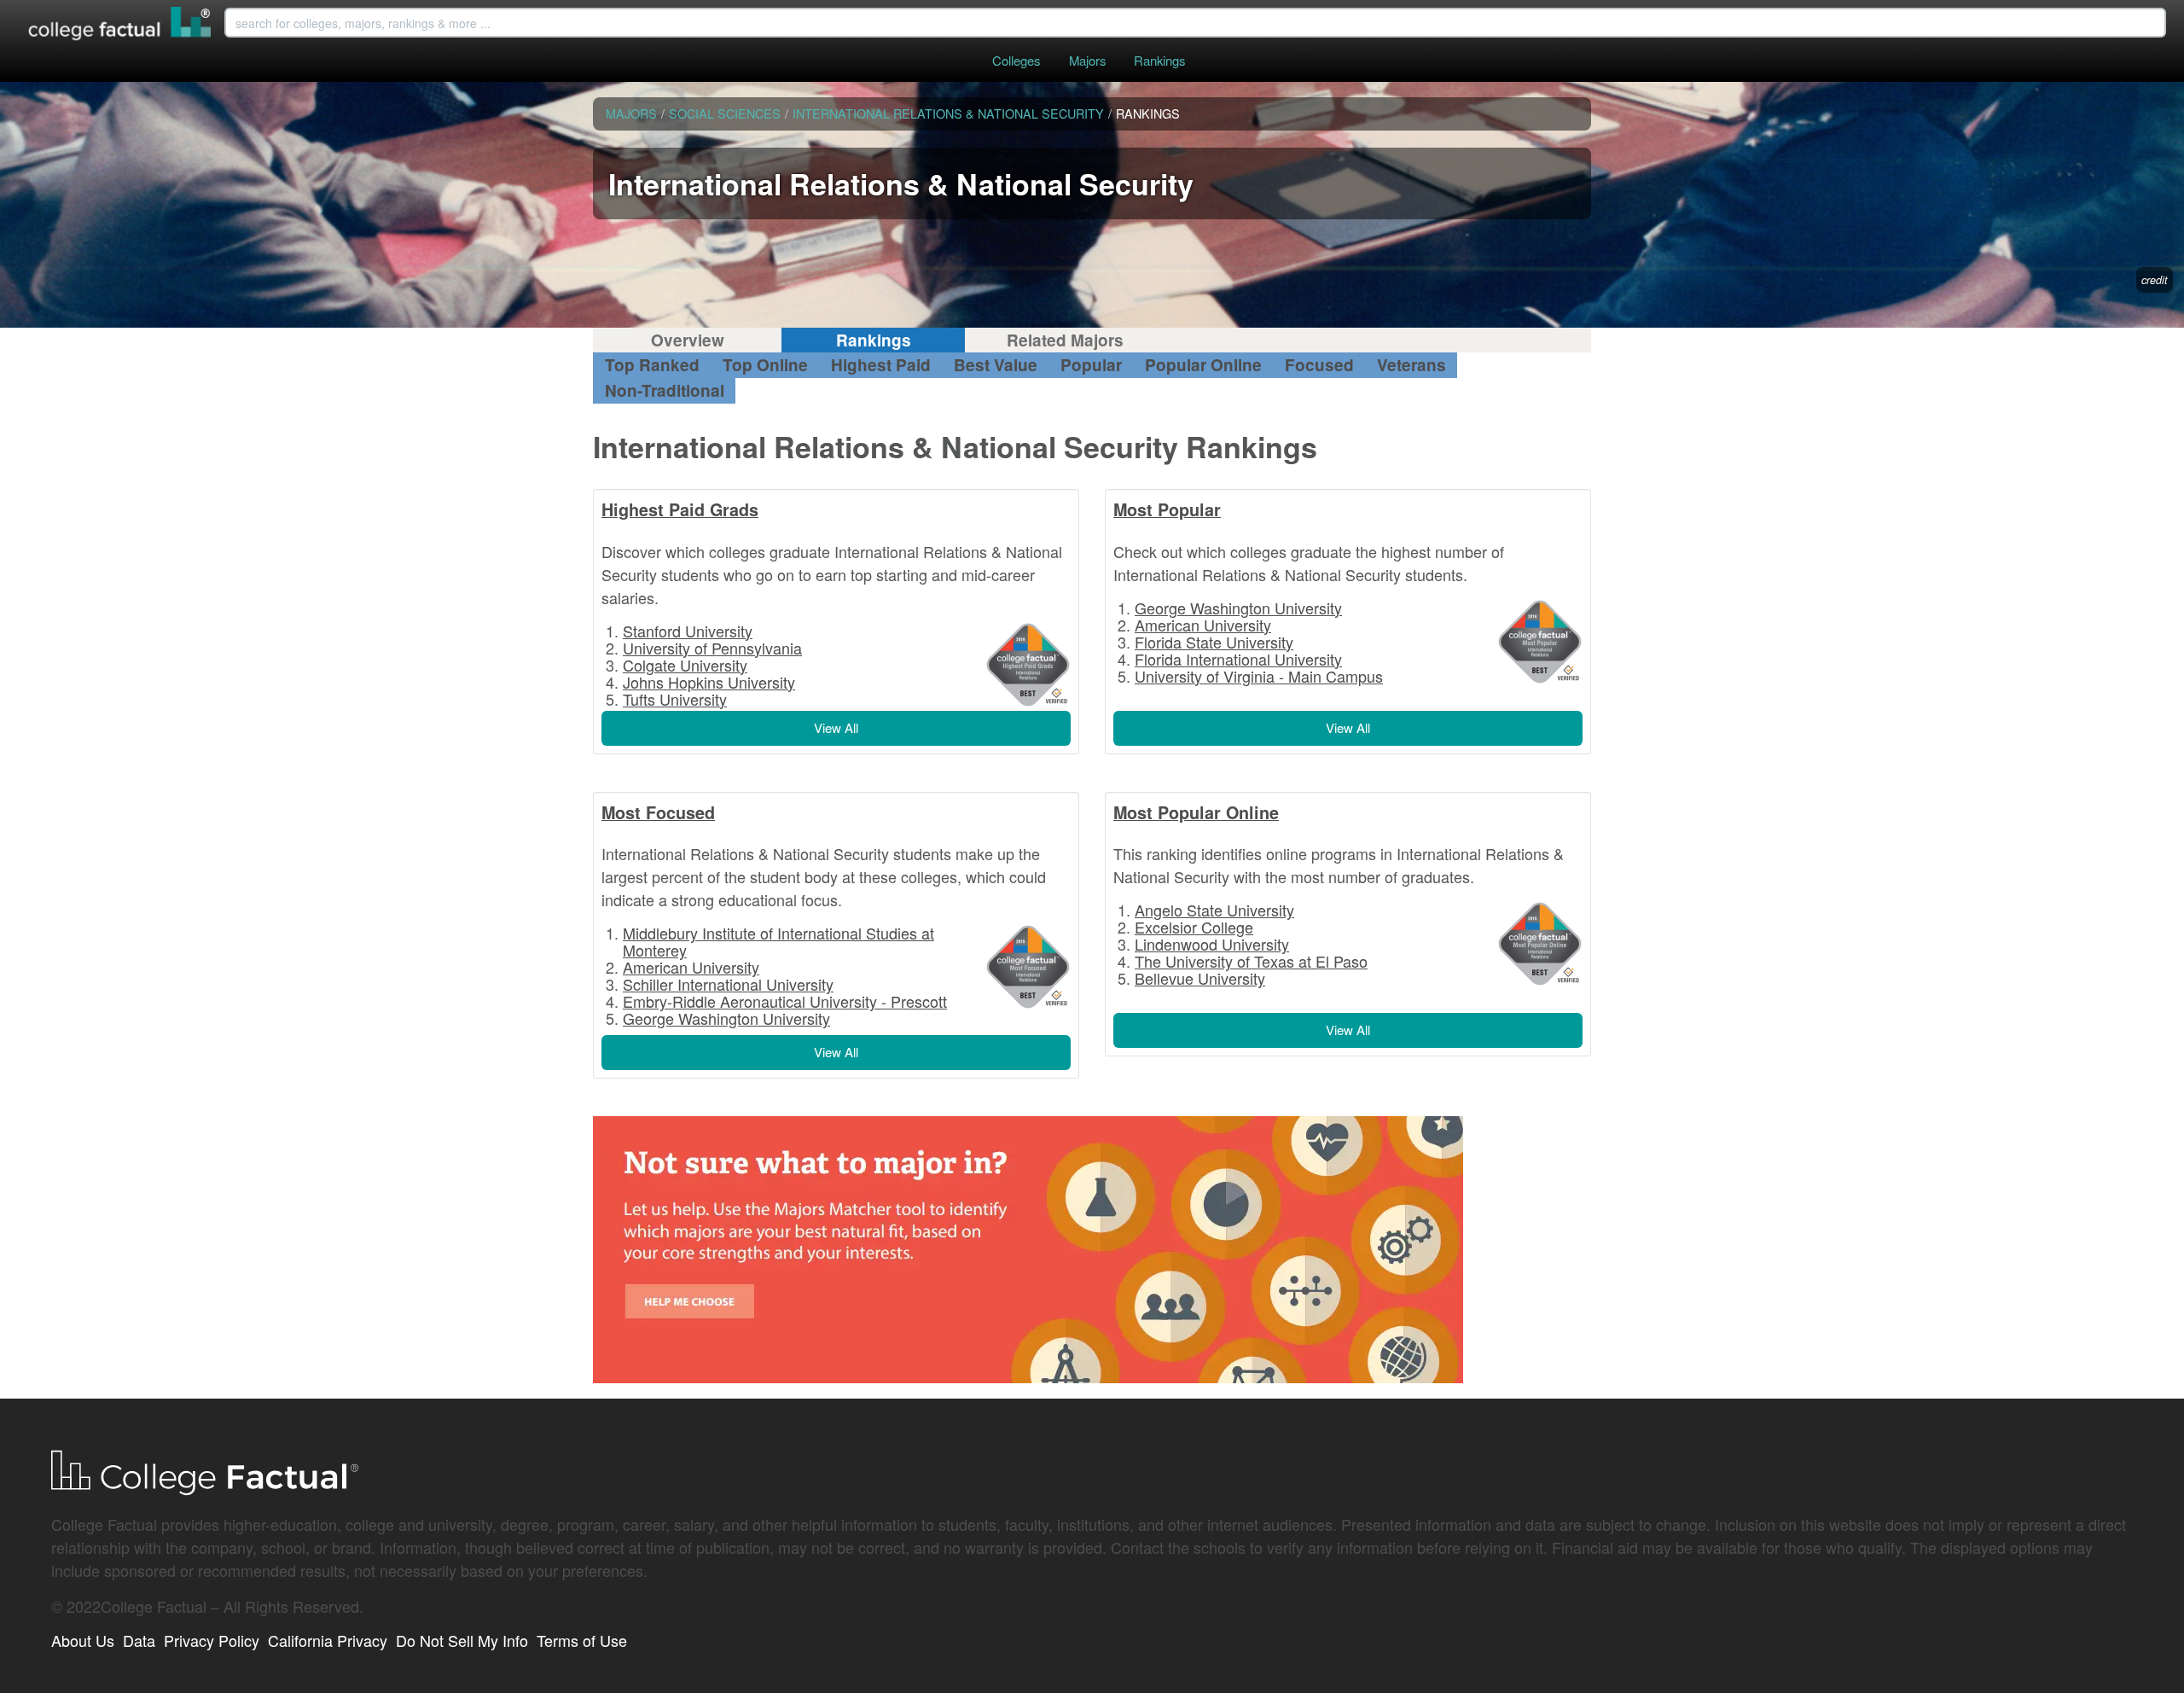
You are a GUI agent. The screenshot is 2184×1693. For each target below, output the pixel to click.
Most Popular (1167, 509)
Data (139, 1640)
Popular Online (1203, 365)
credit (2155, 280)
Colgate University (685, 665)
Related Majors (1065, 340)
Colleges (1016, 60)
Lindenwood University (1212, 944)
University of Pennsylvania (712, 648)
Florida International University (1238, 659)
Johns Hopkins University (709, 682)
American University (1203, 625)
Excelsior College (1194, 927)
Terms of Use (582, 1640)
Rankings (1159, 60)
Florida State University (1214, 642)
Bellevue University (1200, 978)
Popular (1091, 365)
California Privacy (328, 1640)
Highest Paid (881, 365)
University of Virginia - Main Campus (1259, 676)
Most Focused (658, 812)
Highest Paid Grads (680, 509)
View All (836, 727)
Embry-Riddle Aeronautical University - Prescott (785, 1001)
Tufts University (675, 699)
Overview (688, 340)
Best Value (996, 365)
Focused (1319, 365)
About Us (83, 1640)
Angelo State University (1214, 910)
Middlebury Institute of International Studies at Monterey (778, 941)
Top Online (765, 365)
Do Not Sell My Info (462, 1640)
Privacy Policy (212, 1640)
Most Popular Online (1196, 812)
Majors (1087, 60)
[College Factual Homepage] (120, 26)
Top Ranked (652, 365)
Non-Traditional (665, 390)
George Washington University (1238, 608)
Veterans (1411, 365)
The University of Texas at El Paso (1251, 961)
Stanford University (688, 631)
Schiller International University (728, 984)
